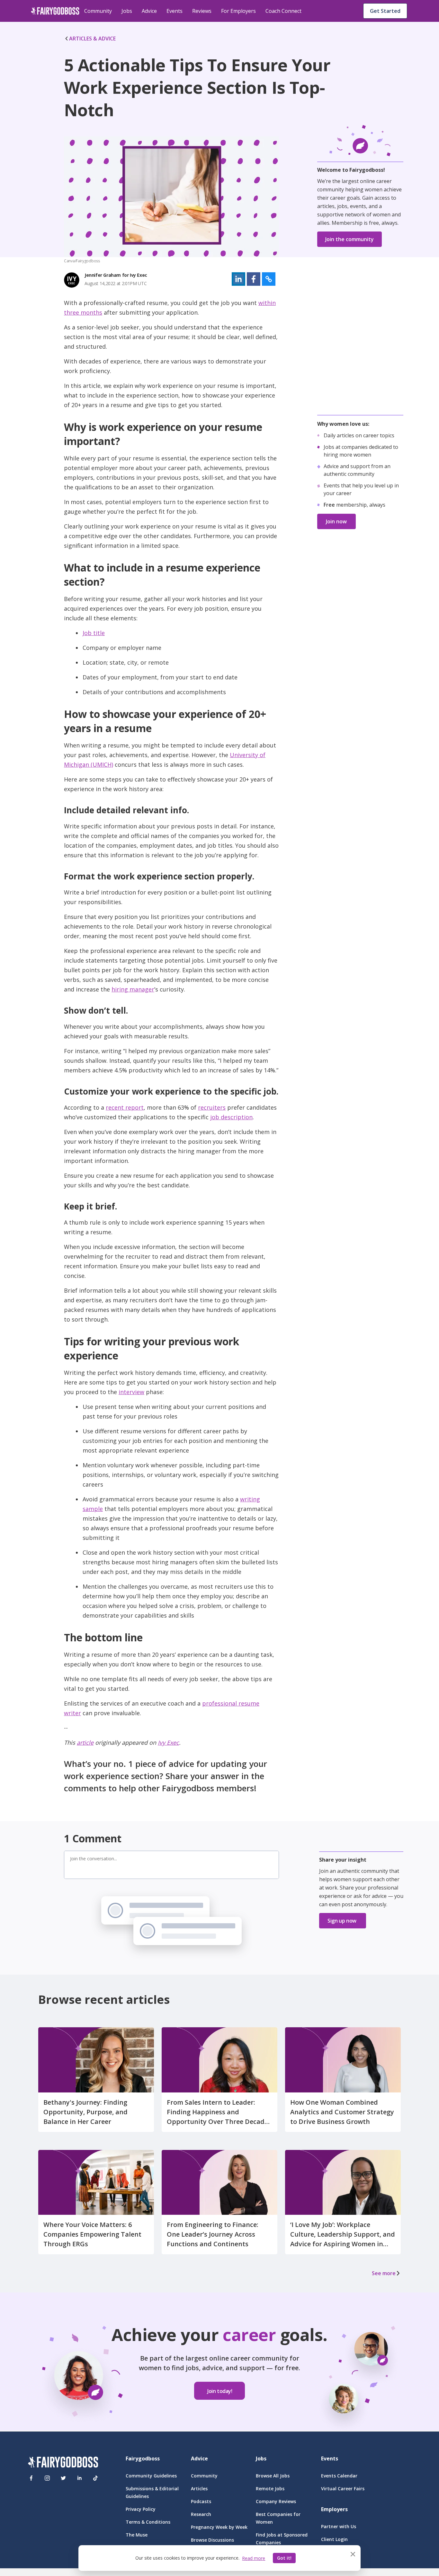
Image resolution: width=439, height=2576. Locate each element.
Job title (94, 633)
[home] (55, 11)
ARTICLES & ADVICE (92, 39)
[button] (238, 279)
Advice (149, 11)
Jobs (127, 11)
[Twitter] (63, 2478)
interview (131, 1392)
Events (175, 11)
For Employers (238, 11)
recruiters (212, 1107)
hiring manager (133, 989)
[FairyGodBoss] (63, 2463)
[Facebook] (31, 2478)
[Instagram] (47, 2478)
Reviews (202, 11)
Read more (254, 2558)
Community (98, 11)
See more (384, 2273)
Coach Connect (283, 11)
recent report (125, 1107)
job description (231, 1117)
